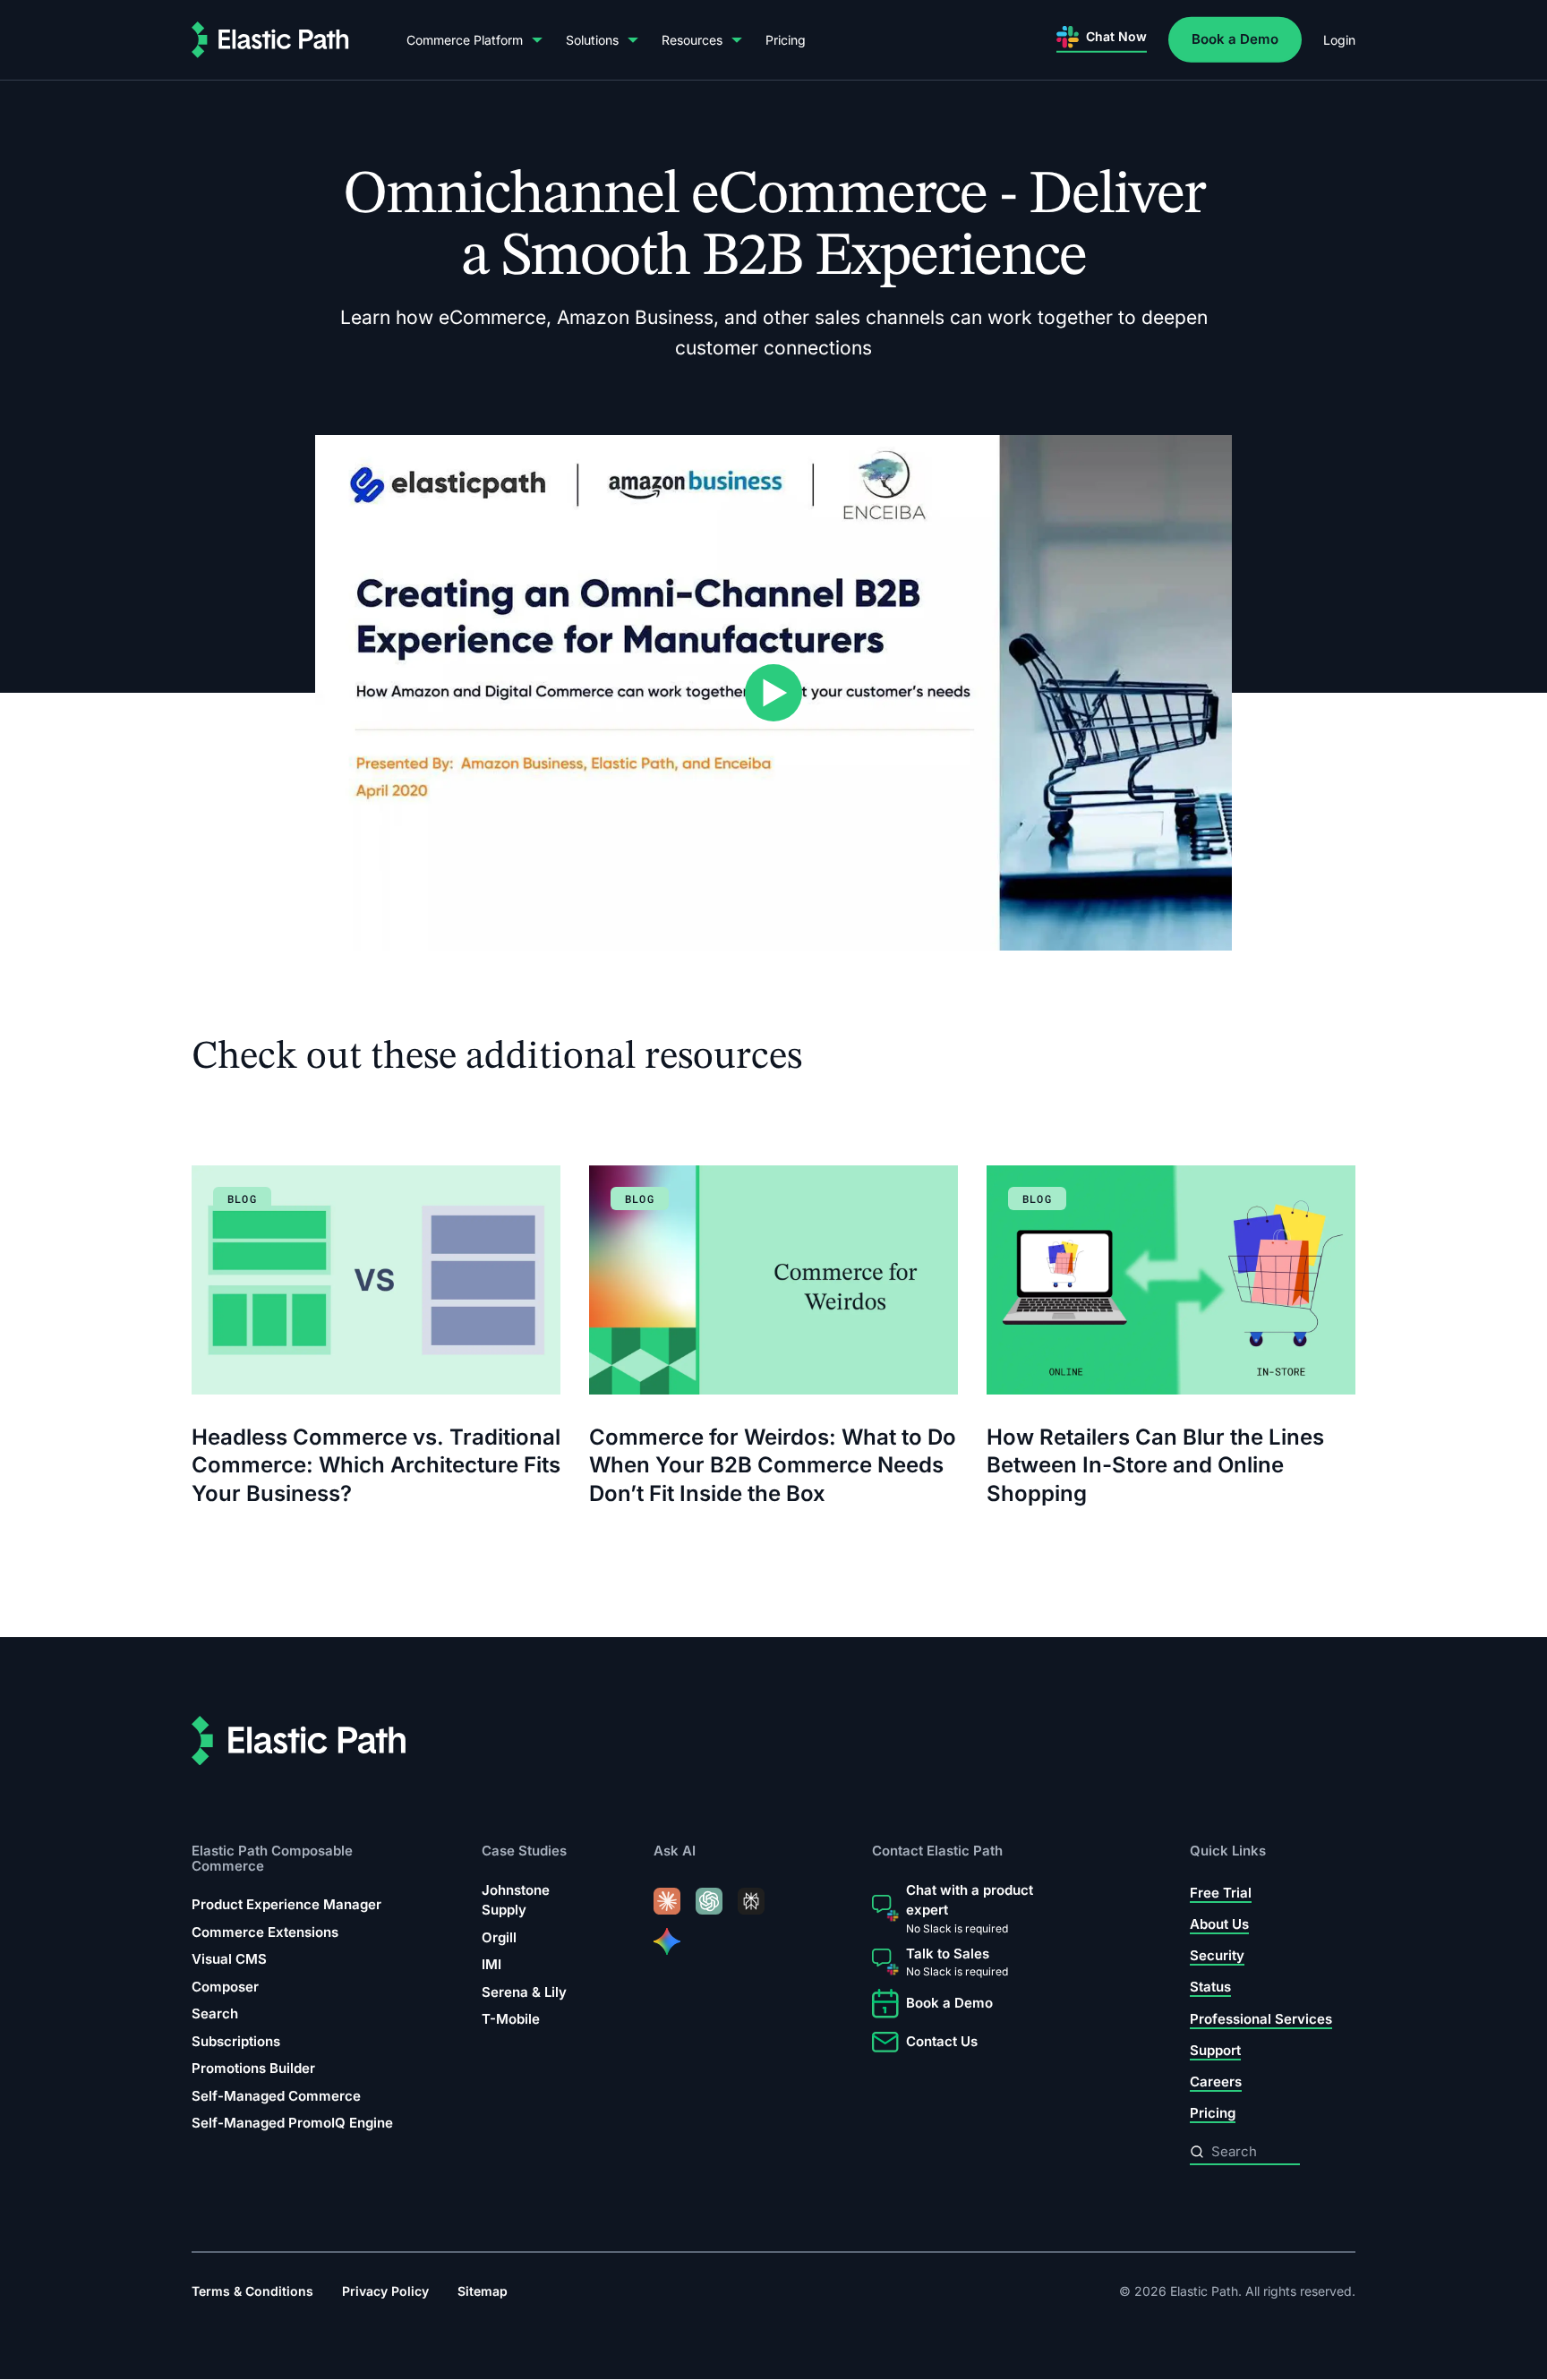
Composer (225, 1987)
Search (215, 2013)
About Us (1219, 1924)
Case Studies (524, 1851)
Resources (692, 40)
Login (1339, 40)
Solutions (592, 40)
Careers (1216, 2081)
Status (1210, 1988)
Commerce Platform (465, 40)
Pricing (786, 40)
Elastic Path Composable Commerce (272, 1859)
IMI (491, 1965)
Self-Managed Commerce (276, 2096)
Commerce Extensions (265, 1932)
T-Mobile (511, 2020)
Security (1217, 1956)
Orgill (499, 1937)
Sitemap (483, 2292)
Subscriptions (236, 2041)
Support (1215, 2050)
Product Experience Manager (286, 1904)
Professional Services (1261, 2019)
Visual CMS (229, 1959)
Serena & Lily (524, 1992)
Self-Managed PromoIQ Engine (292, 2123)
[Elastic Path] (270, 40)
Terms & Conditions (252, 2292)
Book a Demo (1235, 39)
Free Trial (1221, 1893)
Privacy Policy (385, 2292)
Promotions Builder (253, 2068)
